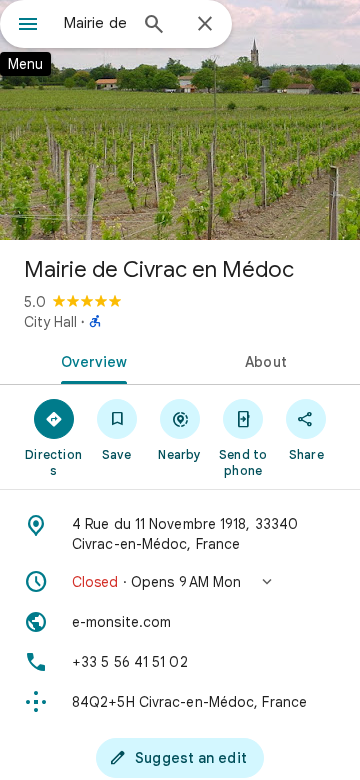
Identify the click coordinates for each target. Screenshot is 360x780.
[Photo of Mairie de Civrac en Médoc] (180, 120)
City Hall (50, 322)
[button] (180, 582)
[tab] (90, 360)
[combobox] (95, 23)
